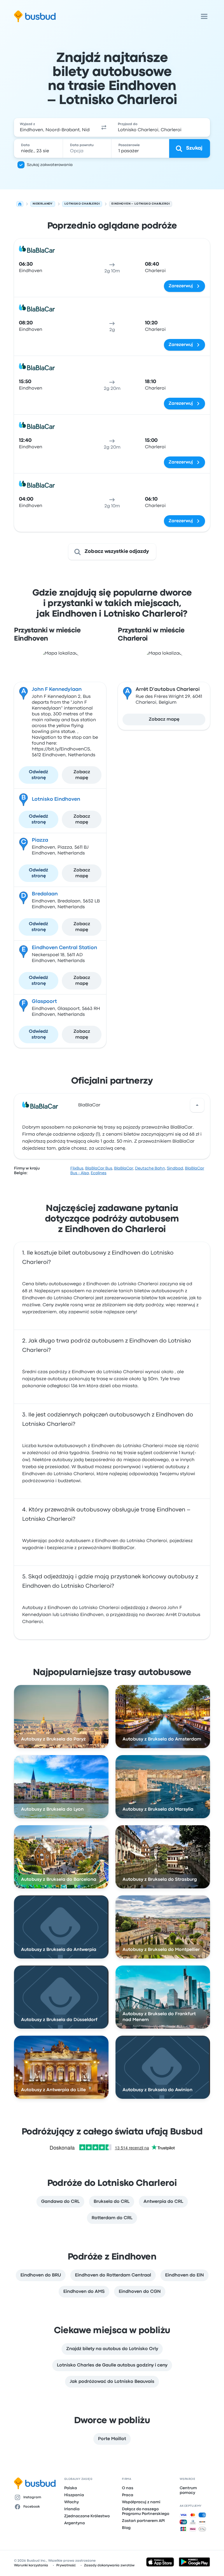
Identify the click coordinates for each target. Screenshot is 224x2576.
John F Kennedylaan (57, 690)
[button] (104, 127)
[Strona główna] (20, 204)
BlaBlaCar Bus (99, 1168)
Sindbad (175, 1168)
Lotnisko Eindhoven (56, 799)
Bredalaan (45, 894)
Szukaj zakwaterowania (50, 165)
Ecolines (99, 1173)
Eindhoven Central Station (64, 948)
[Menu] (204, 16)
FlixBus (77, 1168)
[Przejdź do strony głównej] (35, 16)
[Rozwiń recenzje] (197, 1105)
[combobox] (55, 127)
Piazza (40, 840)
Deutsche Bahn (150, 1168)
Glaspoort (44, 1002)
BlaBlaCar (89, 1105)
